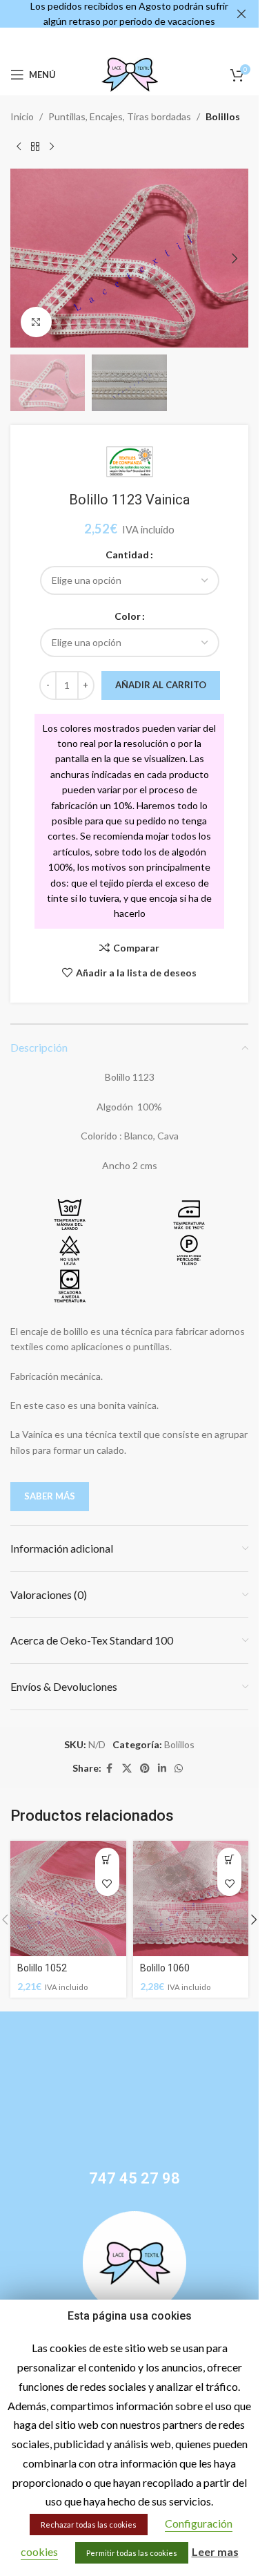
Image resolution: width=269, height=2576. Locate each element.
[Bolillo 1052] (68, 1899)
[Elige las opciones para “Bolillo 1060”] (229, 1860)
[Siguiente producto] (52, 146)
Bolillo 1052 (42, 1968)
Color (128, 616)
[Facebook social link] (110, 1769)
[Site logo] (130, 74)
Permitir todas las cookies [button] (132, 2553)
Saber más (50, 1496)
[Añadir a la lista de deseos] (107, 1884)
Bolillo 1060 (165, 1968)
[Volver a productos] (35, 146)
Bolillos (223, 116)
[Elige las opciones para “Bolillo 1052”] (107, 1860)
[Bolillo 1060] (191, 1899)
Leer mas (215, 2551)
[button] (24, 258)
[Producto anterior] (19, 146)
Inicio (22, 116)
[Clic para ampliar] (36, 322)
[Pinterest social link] (145, 1769)
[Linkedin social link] (162, 1769)
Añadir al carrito (161, 685)
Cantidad (127, 555)
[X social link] (127, 1769)
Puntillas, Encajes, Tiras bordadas (120, 116)
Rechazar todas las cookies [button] (89, 2525)
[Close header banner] (241, 14)
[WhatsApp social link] (179, 1769)
